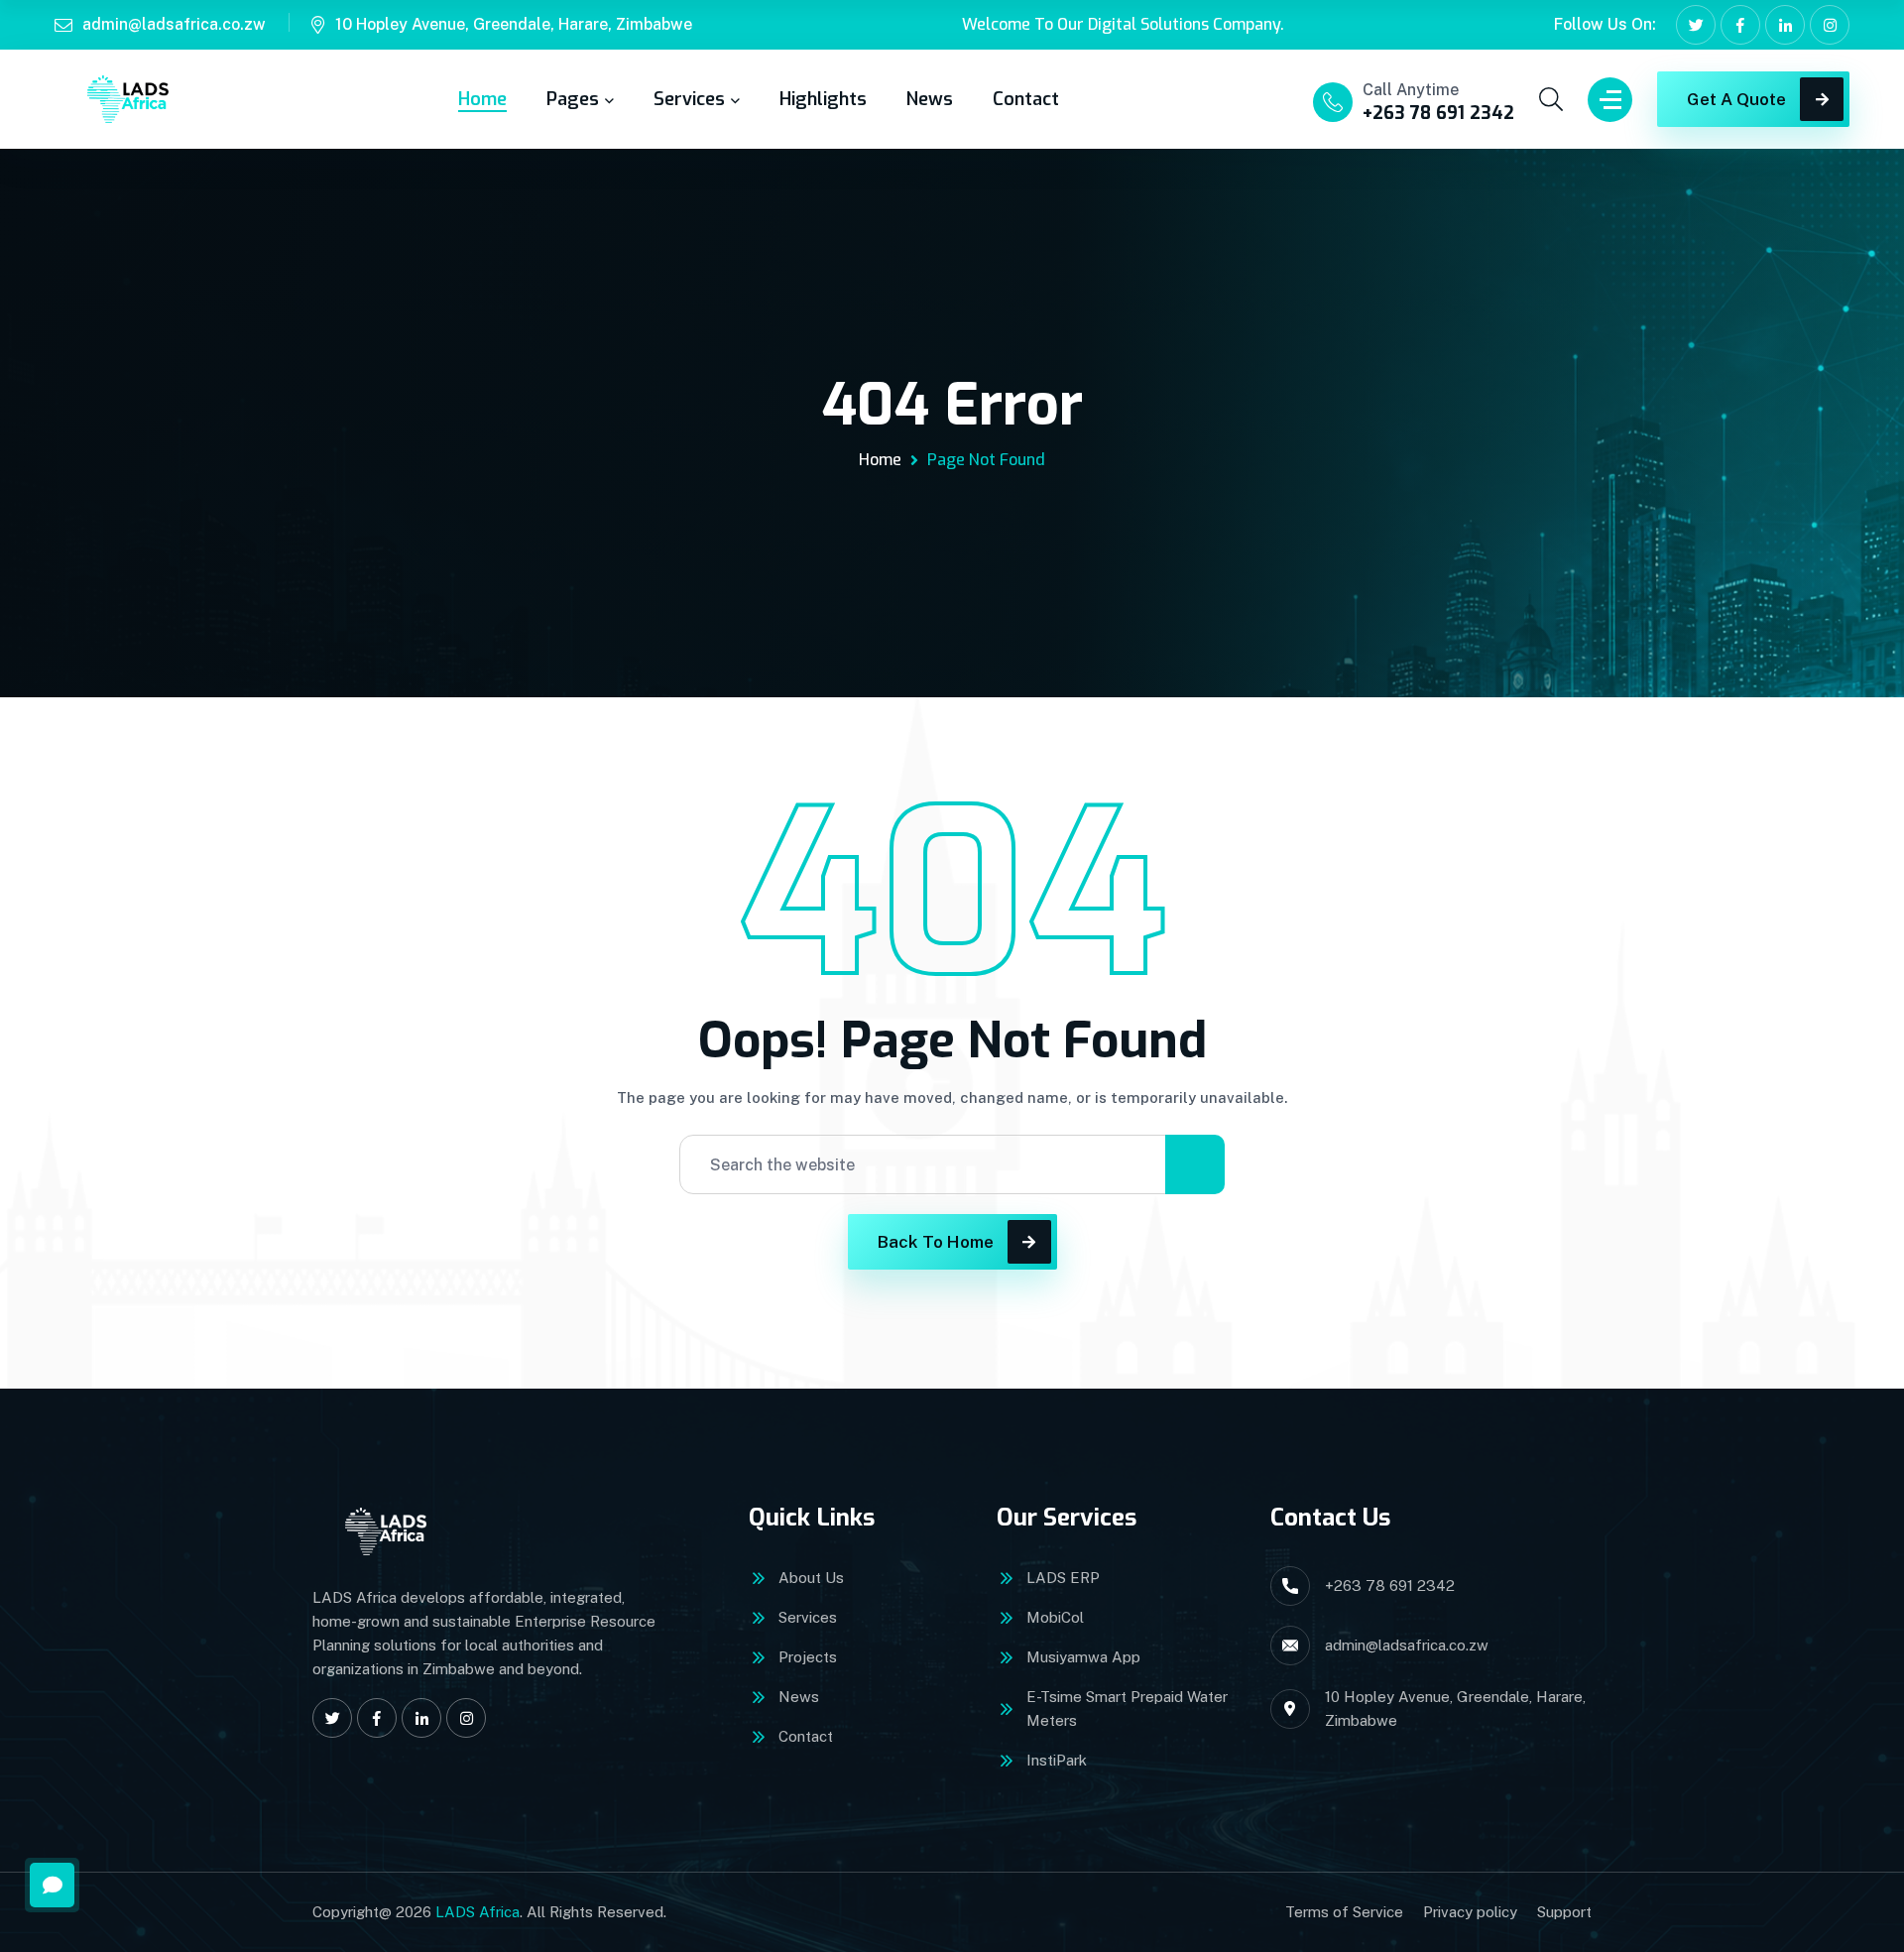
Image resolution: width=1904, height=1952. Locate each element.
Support (1564, 1912)
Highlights (823, 99)
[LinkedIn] (1785, 25)
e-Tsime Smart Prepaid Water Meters (1127, 1708)
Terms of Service (1344, 1912)
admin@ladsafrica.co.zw (174, 24)
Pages (573, 99)
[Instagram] (1830, 25)
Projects (808, 1657)
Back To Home (936, 1242)
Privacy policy (1470, 1912)
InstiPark (1057, 1760)
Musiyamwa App (1083, 1657)
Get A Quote (1736, 99)
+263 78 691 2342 (1438, 113)
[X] (1696, 25)
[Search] (1195, 1164)
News (930, 99)
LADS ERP (1063, 1578)
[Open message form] (52, 1885)
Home (482, 99)
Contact (1026, 99)
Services (689, 99)
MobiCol (1055, 1617)
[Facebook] (1740, 25)
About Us (811, 1578)
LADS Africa (477, 1912)
